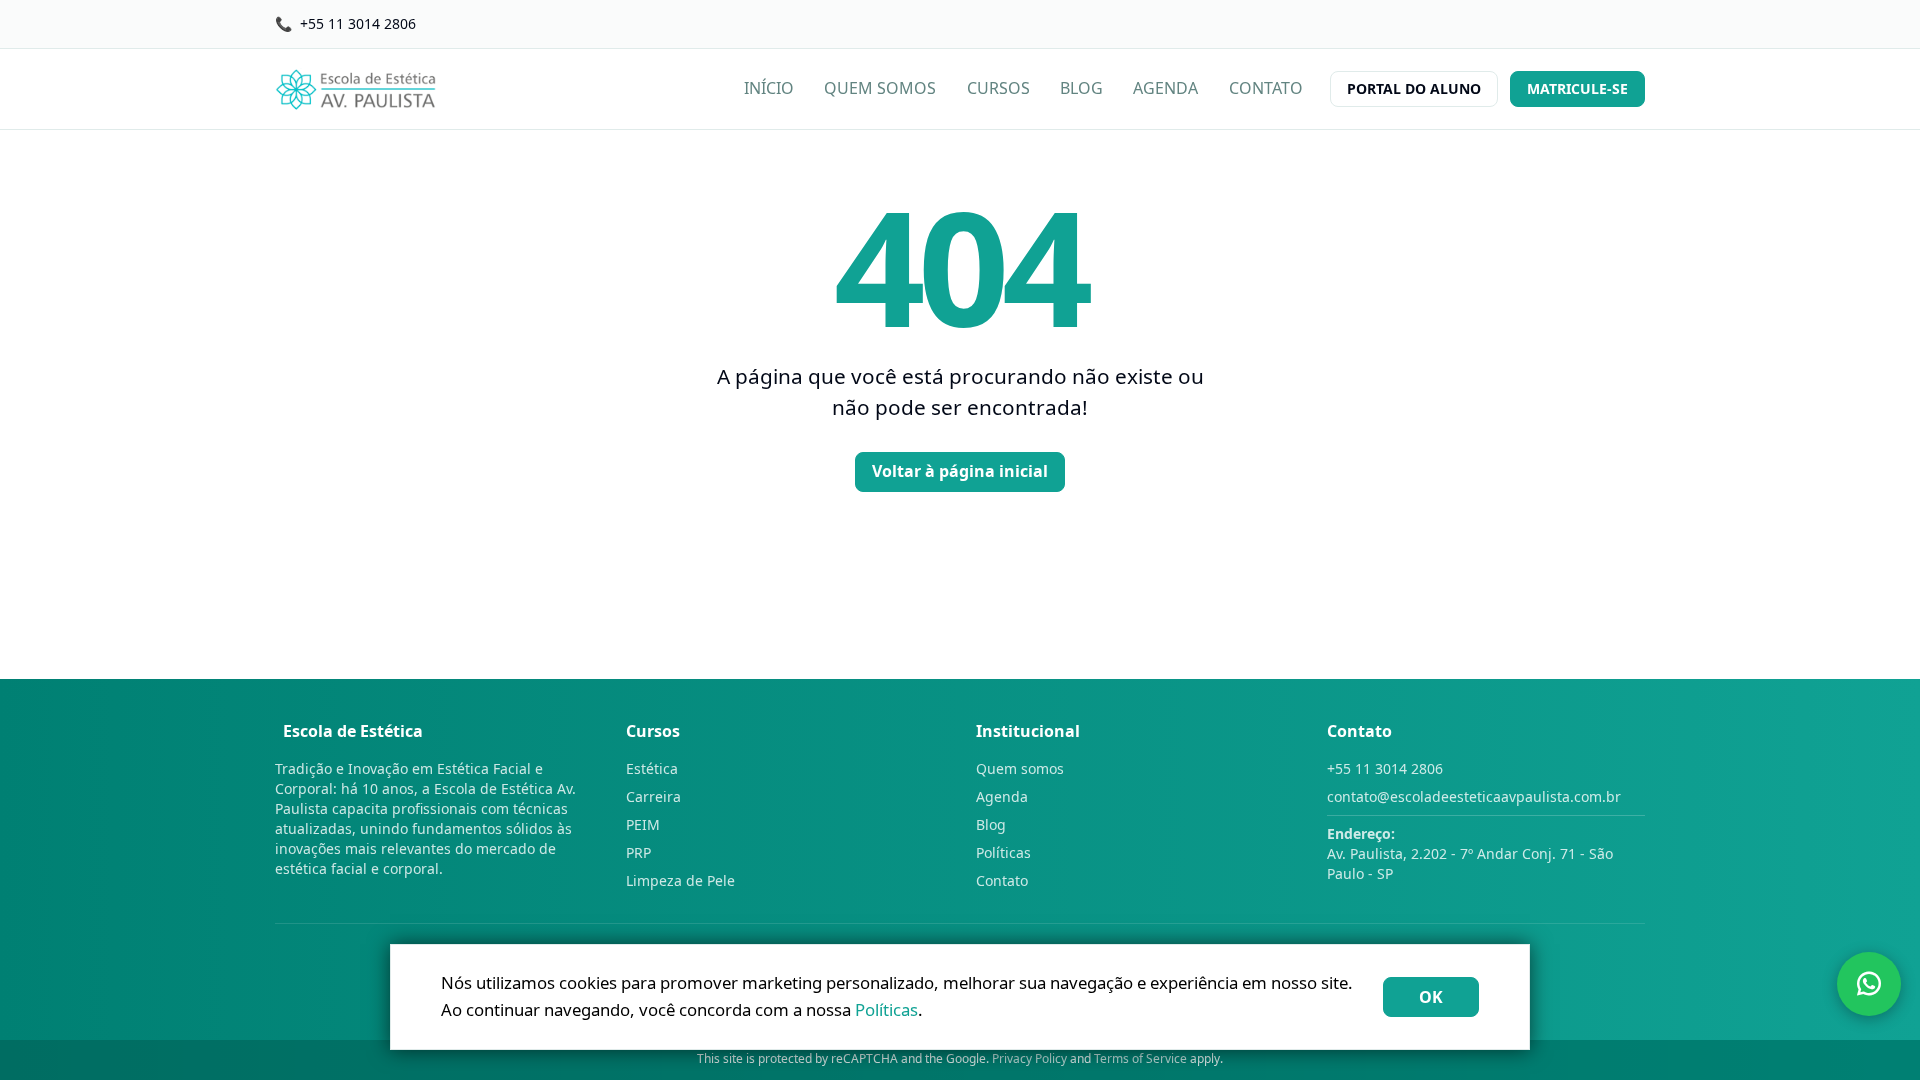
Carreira (653, 796)
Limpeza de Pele (680, 880)
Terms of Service (1140, 1058)
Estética (652, 768)
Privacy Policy (1029, 1058)
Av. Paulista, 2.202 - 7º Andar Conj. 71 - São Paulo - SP (1470, 853)
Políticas (1003, 852)
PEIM (643, 824)
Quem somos (1020, 768)
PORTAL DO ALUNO (1414, 88)
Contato (1002, 880)
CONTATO (1266, 88)
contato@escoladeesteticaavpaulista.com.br (1474, 796)
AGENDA (1165, 88)
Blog (991, 824)
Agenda (1002, 796)
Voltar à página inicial (960, 471)
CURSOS (998, 88)
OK (1431, 997)
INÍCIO (769, 88)
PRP (638, 852)
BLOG (1081, 88)
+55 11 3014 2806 (1385, 768)
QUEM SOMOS (880, 88)
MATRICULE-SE (1577, 88)
